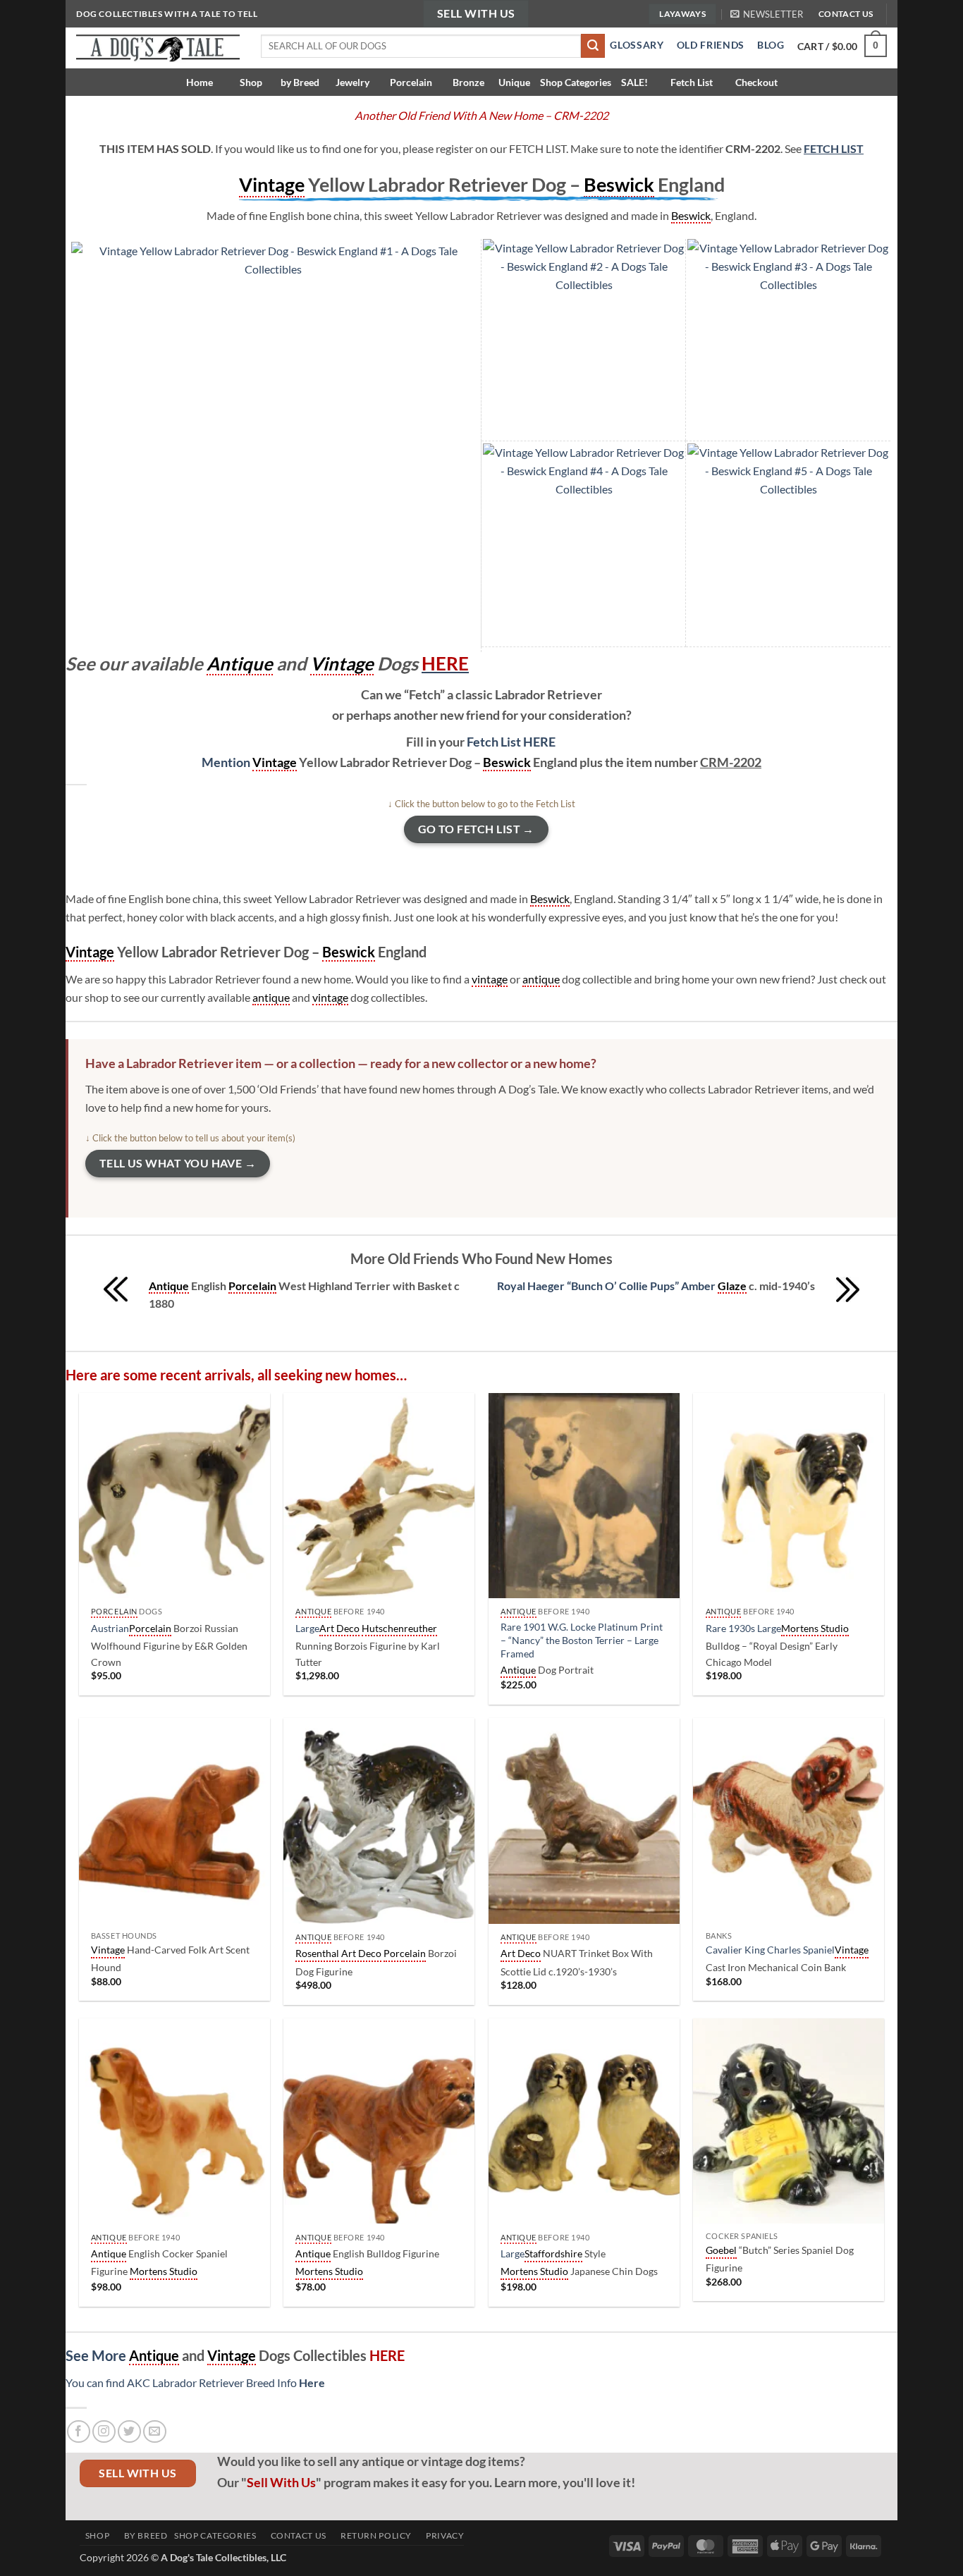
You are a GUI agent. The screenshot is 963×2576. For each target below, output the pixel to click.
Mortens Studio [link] (815, 1628)
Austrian (110, 1628)
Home (204, 82)
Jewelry (351, 82)
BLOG (771, 45)
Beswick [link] (619, 184)
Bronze (467, 82)
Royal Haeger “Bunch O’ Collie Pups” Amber (607, 1286)
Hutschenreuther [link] (399, 1628)
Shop (251, 82)
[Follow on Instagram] (104, 2432)
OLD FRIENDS (711, 45)
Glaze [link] (732, 1286)
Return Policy (373, 2535)
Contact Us (295, 2535)
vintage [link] (490, 979)
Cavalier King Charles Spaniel (770, 1950)
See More (97, 2355)
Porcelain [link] (252, 1286)
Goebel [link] (721, 2250)
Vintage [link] (272, 184)
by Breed (300, 82)
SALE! (634, 82)
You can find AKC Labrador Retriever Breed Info (195, 2382)
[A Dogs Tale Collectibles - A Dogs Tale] (158, 48)
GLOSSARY (634, 45)
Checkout (756, 82)
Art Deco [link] (339, 1628)
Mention (227, 762)
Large (307, 1628)
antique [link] (541, 979)
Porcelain (410, 82)
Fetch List (692, 82)
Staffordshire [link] (553, 2253)
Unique (514, 82)
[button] (767, 14)
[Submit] (593, 46)
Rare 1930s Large (743, 1628)
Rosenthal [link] (317, 1953)
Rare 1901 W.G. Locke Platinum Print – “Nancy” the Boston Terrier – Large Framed (582, 1640)
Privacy (442, 2535)
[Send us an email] (155, 2432)
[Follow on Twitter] (129, 2432)
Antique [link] (240, 663)
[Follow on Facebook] (79, 2432)
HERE (512, 742)
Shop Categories (576, 82)
